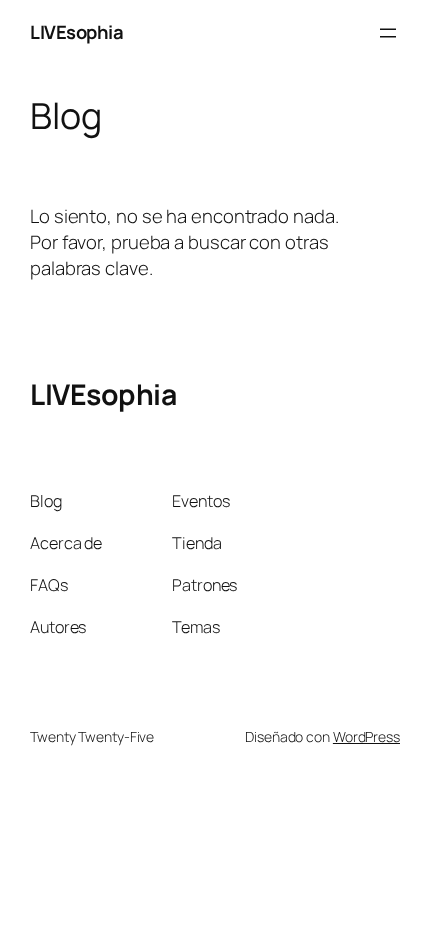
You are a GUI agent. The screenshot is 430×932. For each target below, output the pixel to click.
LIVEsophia (76, 32)
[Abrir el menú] (388, 33)
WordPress (366, 736)
